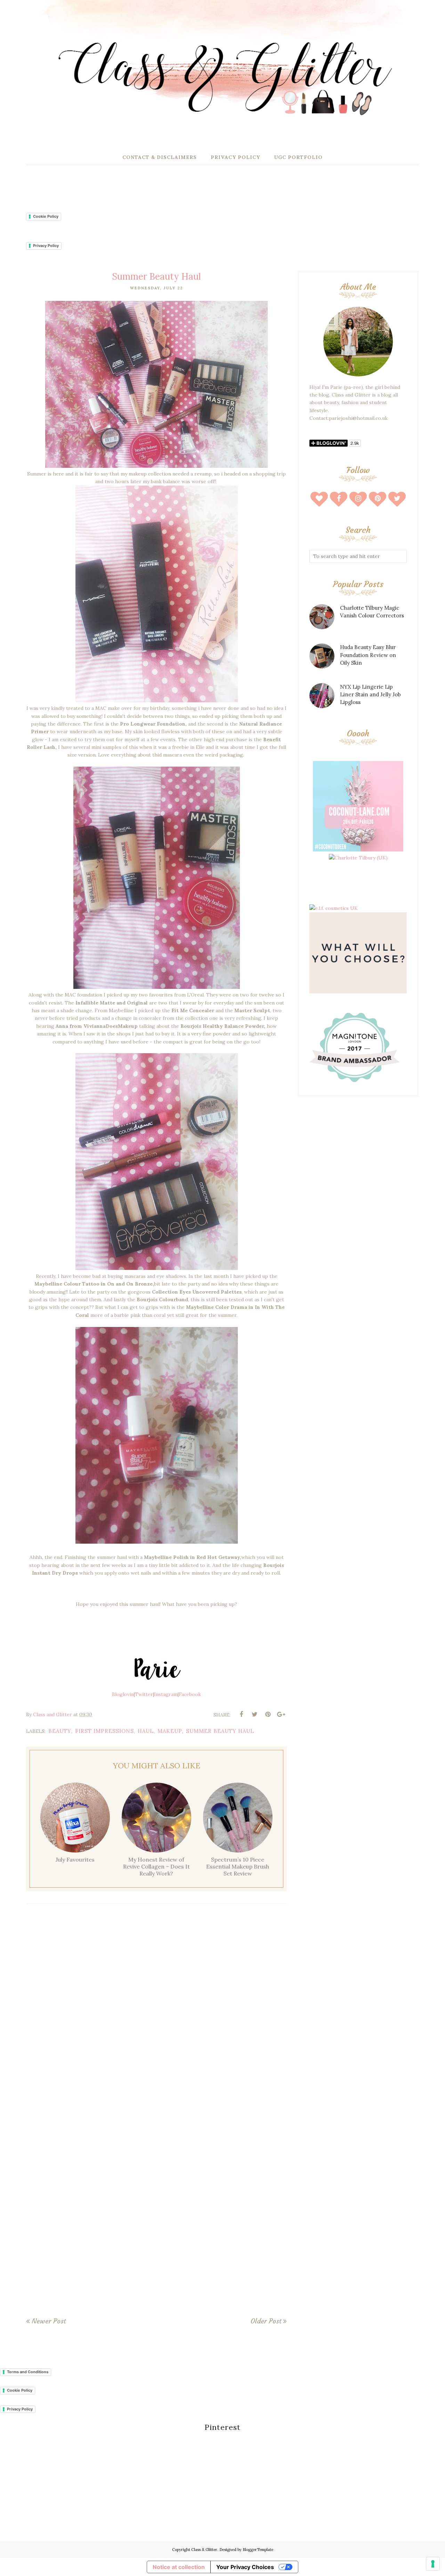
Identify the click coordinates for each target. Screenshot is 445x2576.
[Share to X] (254, 1714)
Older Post (266, 2321)
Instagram (166, 1694)
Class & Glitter (204, 2550)
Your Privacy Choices (245, 2567)
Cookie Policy (46, 216)
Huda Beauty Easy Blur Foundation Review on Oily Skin (368, 655)
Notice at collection (179, 2567)
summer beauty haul (220, 1731)
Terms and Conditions (28, 2372)
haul (146, 1731)
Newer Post (49, 2321)
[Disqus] (156, 2011)
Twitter (144, 1694)
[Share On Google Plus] (281, 1714)
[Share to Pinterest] (268, 1714)
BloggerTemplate (258, 2550)
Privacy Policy (46, 246)
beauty (60, 1731)
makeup (170, 1731)
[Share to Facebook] (241, 1714)
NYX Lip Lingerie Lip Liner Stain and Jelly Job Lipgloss (370, 695)
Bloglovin (123, 1694)
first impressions (104, 1731)
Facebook (190, 1694)
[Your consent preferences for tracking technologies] (433, 2564)
